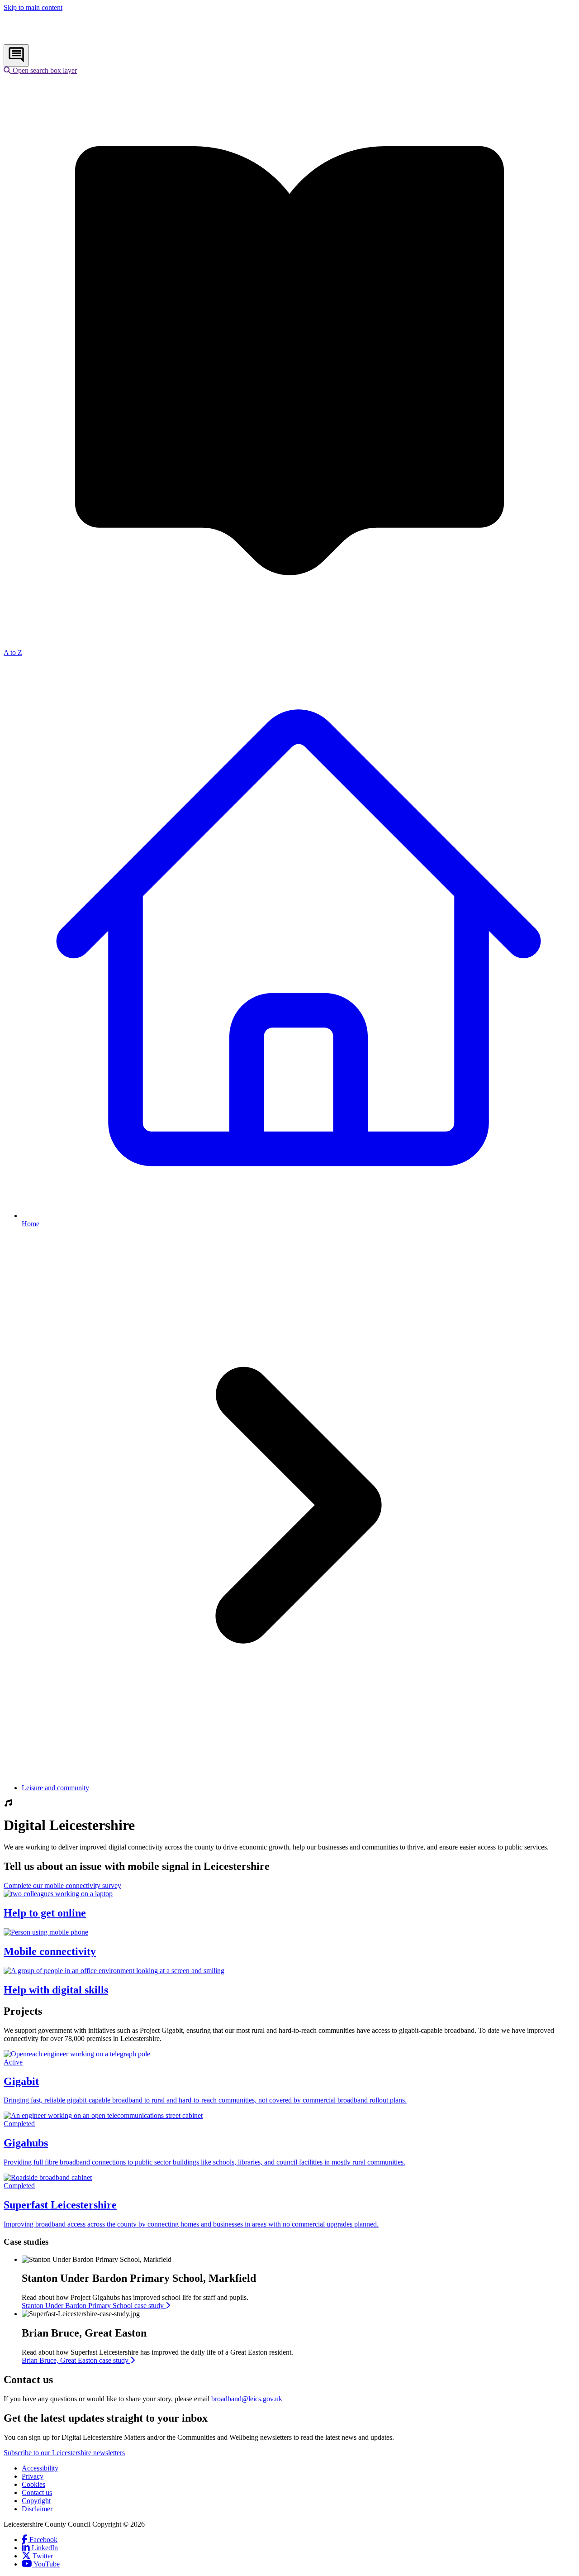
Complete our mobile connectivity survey (62, 1885)
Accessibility (40, 2468)
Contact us (37, 2492)
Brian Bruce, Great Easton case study (76, 2360)
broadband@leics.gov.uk (247, 2399)
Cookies (33, 2484)
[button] (40, 70)
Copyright (36, 2501)
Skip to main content (33, 7)
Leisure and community (55, 1788)
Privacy (33, 2476)
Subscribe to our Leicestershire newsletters (64, 2453)
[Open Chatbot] (16, 55)
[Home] (64, 40)
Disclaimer (37, 2509)
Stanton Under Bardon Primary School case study (94, 2306)
